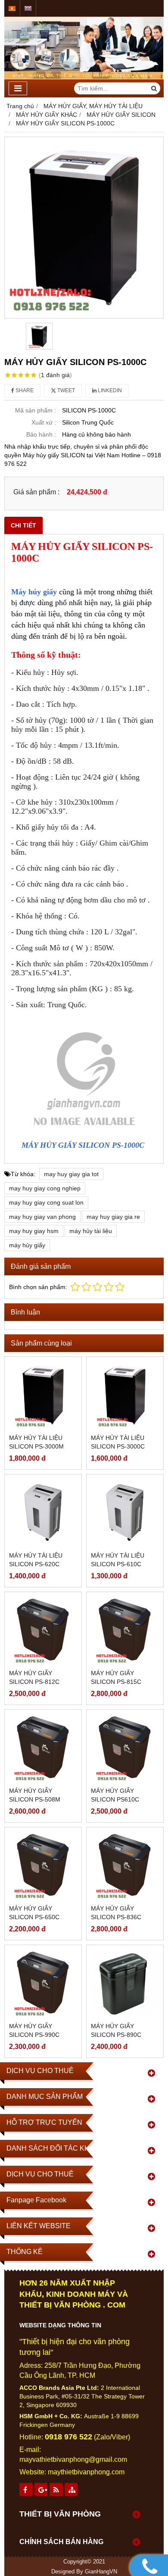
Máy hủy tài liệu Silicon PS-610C (118, 1560)
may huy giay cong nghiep (45, 1188)
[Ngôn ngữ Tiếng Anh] (28, 8)
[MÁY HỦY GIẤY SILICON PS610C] (125, 1748)
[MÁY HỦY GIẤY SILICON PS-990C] (43, 1983)
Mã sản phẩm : (36, 410)
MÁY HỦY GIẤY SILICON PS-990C (34, 2030)
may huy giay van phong (42, 1217)
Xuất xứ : (44, 422)
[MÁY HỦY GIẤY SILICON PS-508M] (43, 1748)
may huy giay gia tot (71, 1174)
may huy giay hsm (34, 1231)
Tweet (65, 390)
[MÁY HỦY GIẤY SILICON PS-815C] (125, 1630)
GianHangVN (101, 2572)
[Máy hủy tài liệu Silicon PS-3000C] (125, 1395)
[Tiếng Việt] (12, 8)
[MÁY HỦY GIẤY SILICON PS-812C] (43, 1630)
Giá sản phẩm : (36, 492)
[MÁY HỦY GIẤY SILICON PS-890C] (125, 1983)
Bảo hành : (41, 434)
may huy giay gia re (113, 1217)
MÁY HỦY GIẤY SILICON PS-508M (35, 1795)
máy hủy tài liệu (91, 1231)
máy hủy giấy (27, 1245)
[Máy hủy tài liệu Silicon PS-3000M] (43, 1395)
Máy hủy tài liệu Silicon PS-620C (36, 1560)
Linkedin (109, 390)
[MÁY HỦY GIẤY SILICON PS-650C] (43, 1866)
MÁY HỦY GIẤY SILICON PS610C (115, 1795)
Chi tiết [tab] (23, 525)
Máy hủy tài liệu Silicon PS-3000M (36, 1442)
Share (24, 390)
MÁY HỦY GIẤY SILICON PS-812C (34, 1677)
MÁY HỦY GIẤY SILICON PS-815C (116, 1677)
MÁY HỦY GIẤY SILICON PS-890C (116, 2030)
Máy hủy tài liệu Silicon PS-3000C (118, 1442)
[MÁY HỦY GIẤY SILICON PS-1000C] (84, 228)
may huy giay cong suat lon (46, 1202)
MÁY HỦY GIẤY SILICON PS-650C (34, 1913)
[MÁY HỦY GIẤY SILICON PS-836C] (125, 1866)
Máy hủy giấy (34, 592)
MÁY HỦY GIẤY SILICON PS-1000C (84, 1145)
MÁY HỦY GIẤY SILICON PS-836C (116, 1913)
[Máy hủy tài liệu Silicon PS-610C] (125, 1513)
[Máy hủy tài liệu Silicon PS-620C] (43, 1513)
